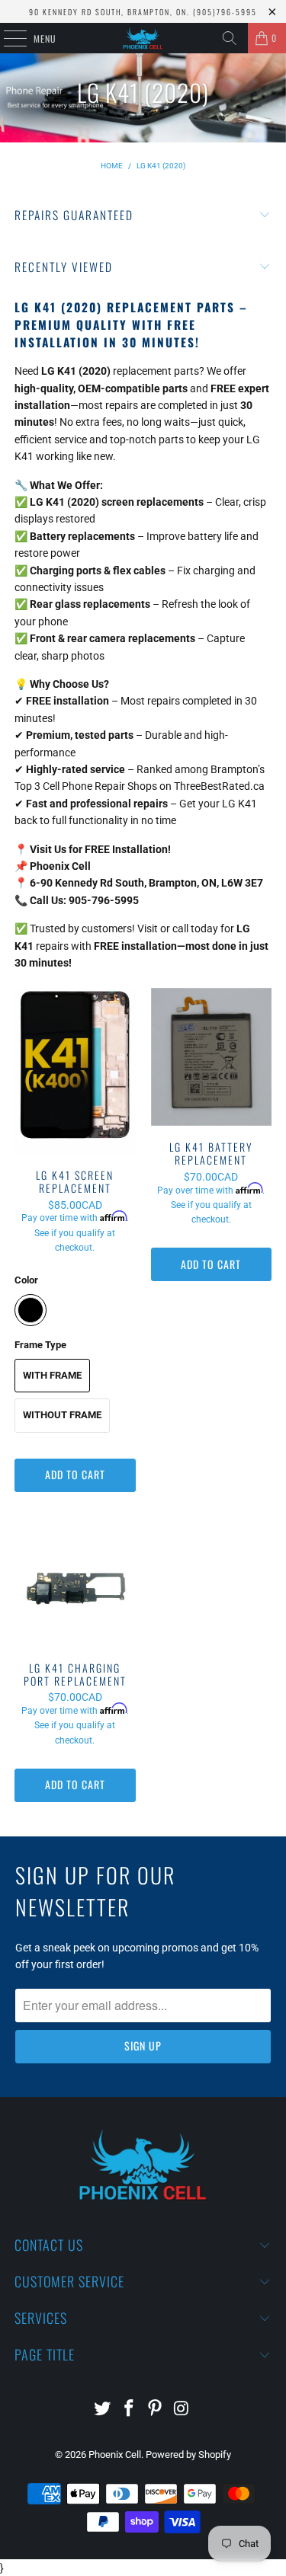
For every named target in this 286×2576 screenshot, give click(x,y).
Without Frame (62, 1415)
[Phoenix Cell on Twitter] (103, 2410)
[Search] (230, 38)
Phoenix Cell (115, 2455)
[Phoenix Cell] (143, 38)
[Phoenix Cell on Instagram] (182, 2410)
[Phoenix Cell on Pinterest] (156, 2410)
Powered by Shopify (188, 2455)
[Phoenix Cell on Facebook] (129, 2410)
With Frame (52, 1375)
